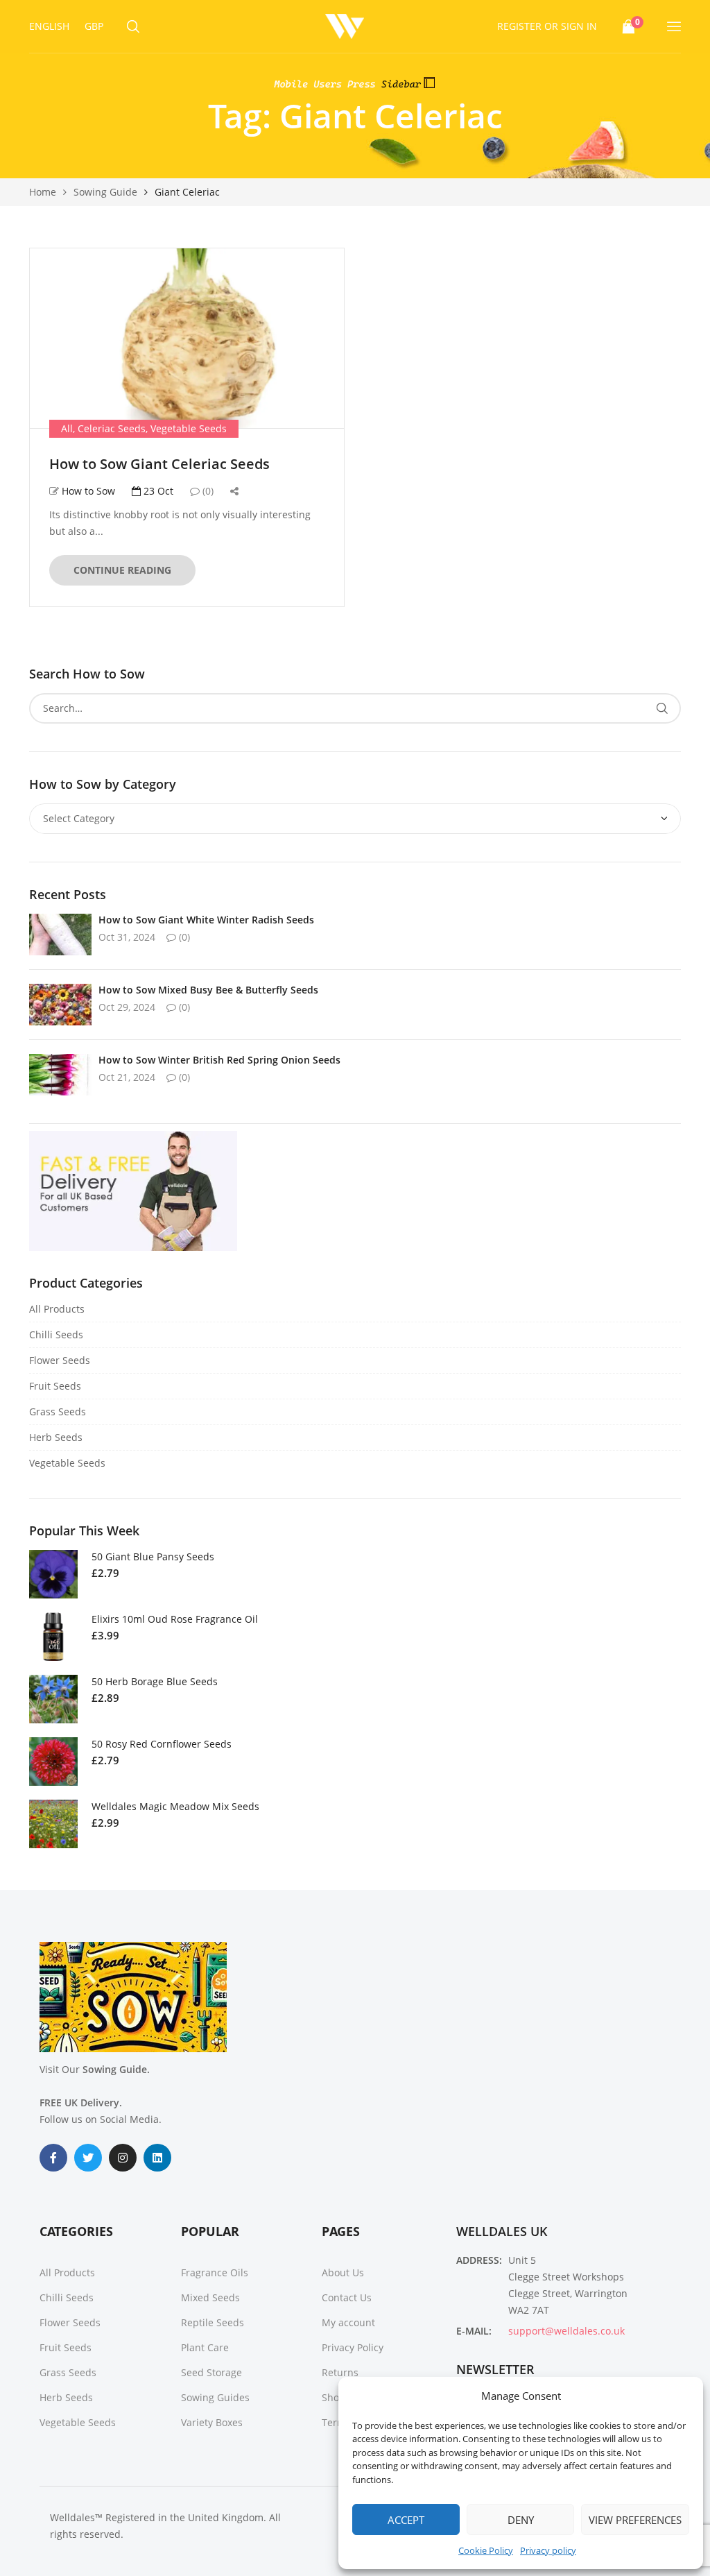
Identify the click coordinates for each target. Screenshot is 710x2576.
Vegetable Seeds (189, 428)
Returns (340, 2372)
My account (348, 2322)
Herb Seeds (56, 1437)
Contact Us (347, 2297)
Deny (521, 2520)
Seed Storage (211, 2372)
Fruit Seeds (55, 1386)
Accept (406, 2520)
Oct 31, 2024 (127, 937)
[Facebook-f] (53, 2158)
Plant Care (205, 2347)
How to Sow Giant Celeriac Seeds (159, 464)
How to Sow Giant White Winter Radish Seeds (206, 920)
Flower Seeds (60, 1360)
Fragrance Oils (215, 2272)
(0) (207, 491)
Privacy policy (548, 2550)
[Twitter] (88, 2158)
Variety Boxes (212, 2422)
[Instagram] (123, 2158)
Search (662, 708)
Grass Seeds (58, 1411)
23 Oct (157, 491)
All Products (57, 1309)
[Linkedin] (157, 2158)
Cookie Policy (486, 2550)
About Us (343, 2272)
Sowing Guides (215, 2397)
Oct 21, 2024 (127, 1077)
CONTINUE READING (122, 570)
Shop (334, 2397)
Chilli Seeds (56, 1334)
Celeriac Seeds (112, 428)
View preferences (635, 2520)
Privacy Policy (353, 2347)
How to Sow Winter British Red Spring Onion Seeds (219, 1060)
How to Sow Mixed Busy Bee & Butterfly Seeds (208, 990)
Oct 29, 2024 (127, 1007)
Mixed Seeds (210, 2297)
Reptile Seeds (213, 2322)
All (67, 428)
